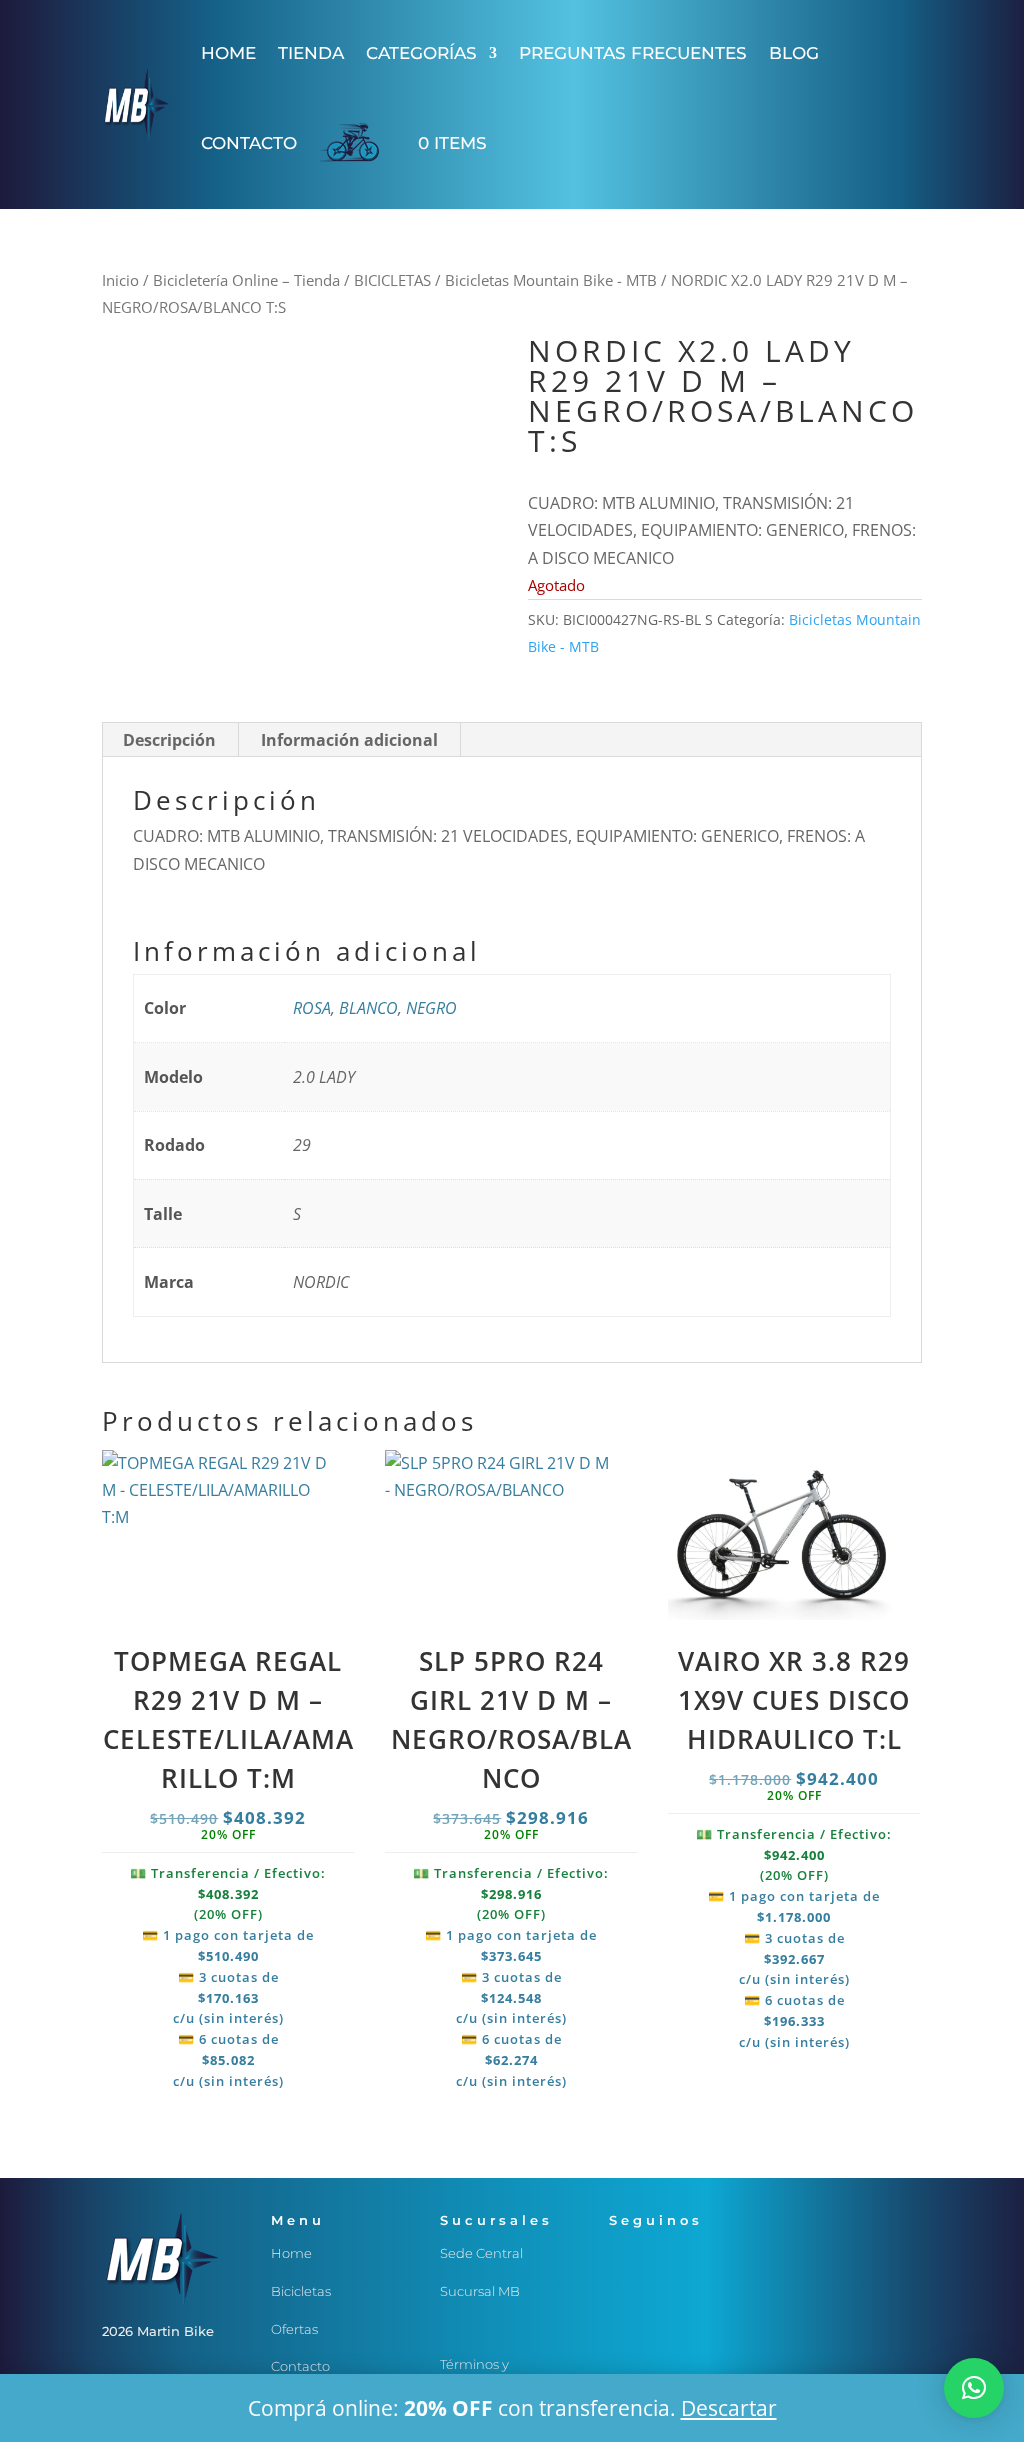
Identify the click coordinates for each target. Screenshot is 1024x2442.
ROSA (312, 1008)
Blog (794, 53)
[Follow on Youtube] (625, 2297)
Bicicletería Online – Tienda (246, 280)
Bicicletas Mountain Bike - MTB (551, 280)
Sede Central (481, 2253)
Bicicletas (301, 2291)
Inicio (120, 280)
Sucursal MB (480, 2291)
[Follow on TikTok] (705, 2257)
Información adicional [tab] (349, 740)
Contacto (249, 143)
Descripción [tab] (169, 740)
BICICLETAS (392, 280)
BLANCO (368, 1008)
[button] (974, 2388)
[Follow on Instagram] (665, 2257)
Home (228, 53)
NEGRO (431, 1008)
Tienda (311, 53)
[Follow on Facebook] (625, 2257)
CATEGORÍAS (421, 53)
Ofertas (294, 2329)
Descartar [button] (729, 2408)
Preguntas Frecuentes (633, 53)
